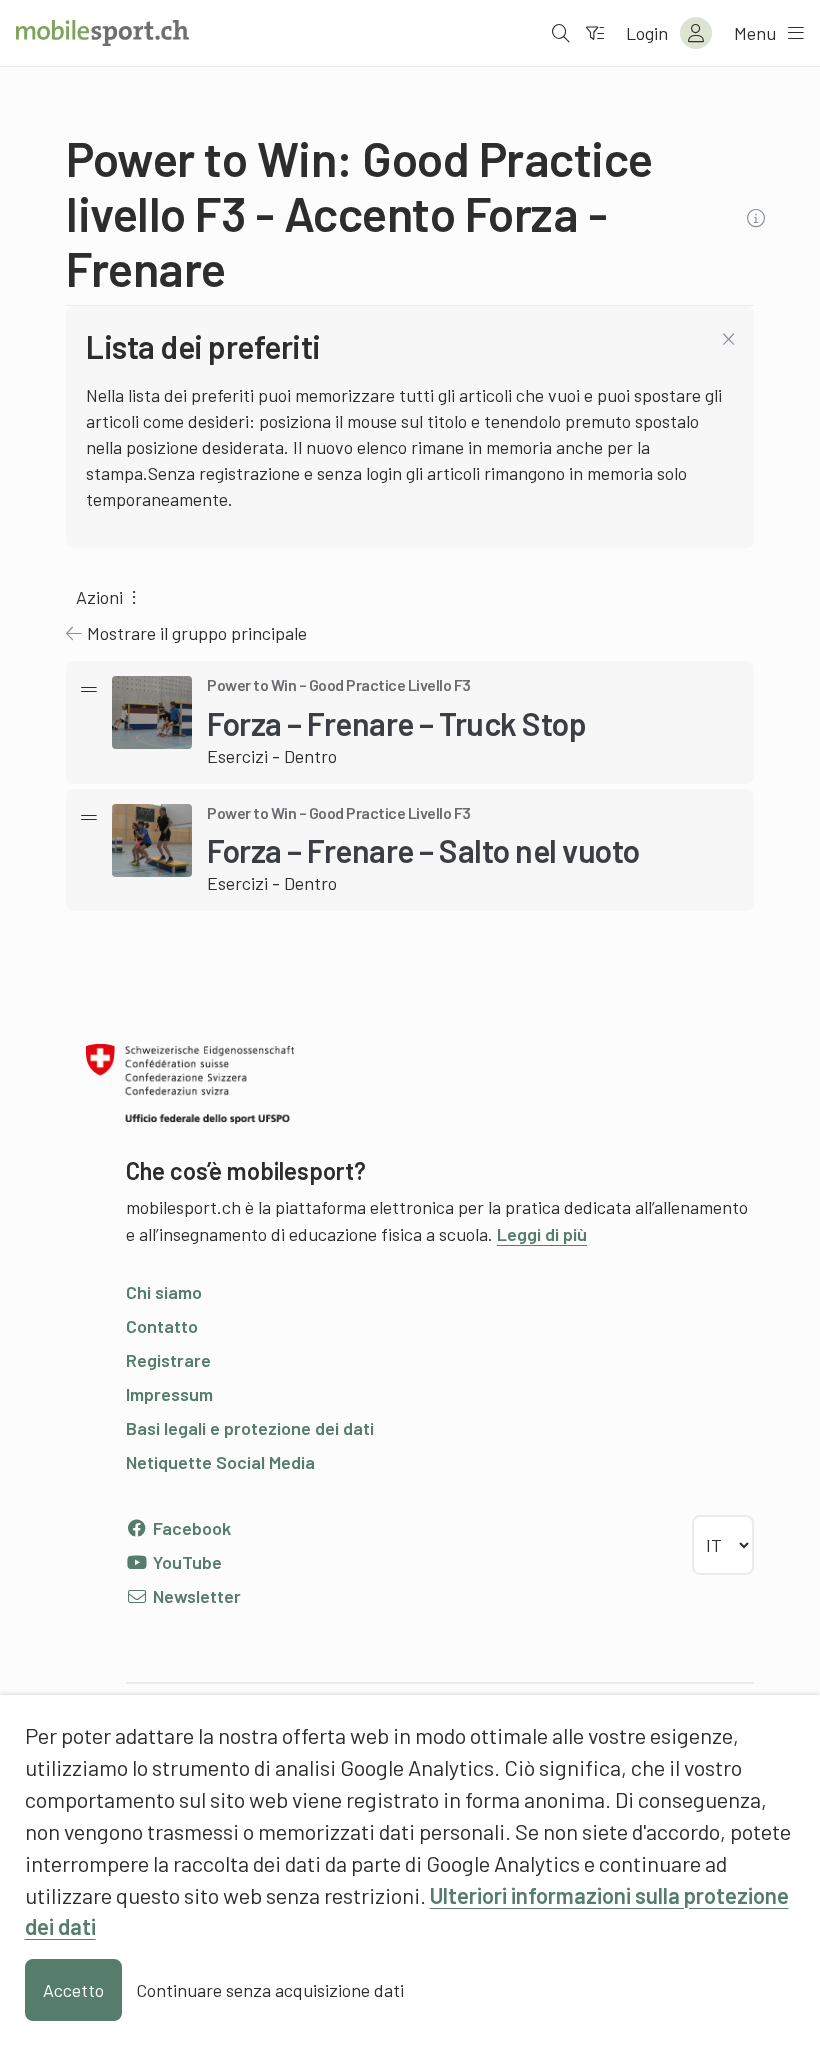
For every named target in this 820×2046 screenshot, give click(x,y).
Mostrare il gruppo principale (197, 633)
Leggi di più (542, 1234)
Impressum (169, 1394)
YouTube (185, 1562)
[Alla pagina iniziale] (102, 33)
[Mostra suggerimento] (758, 218)
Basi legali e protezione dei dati (250, 1428)
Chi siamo (164, 1292)
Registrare (168, 1360)
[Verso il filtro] (595, 33)
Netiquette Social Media (220, 1462)
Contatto (162, 1326)
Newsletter (195, 1596)
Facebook (190, 1528)
